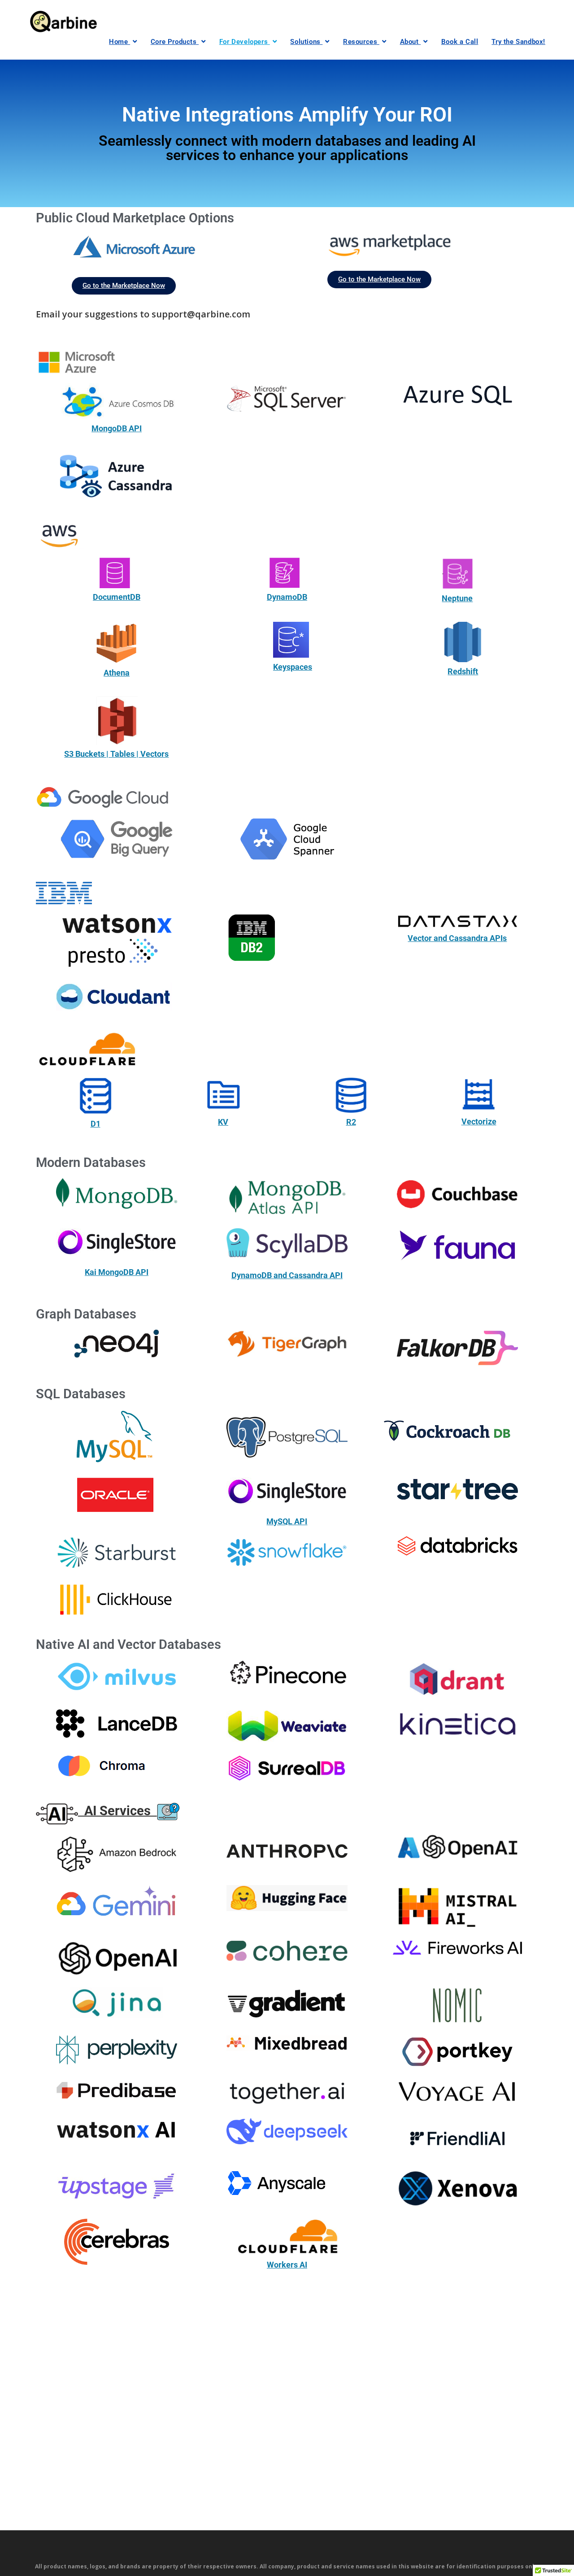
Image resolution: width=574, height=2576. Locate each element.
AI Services (117, 1810)
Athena (117, 673)
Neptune (457, 598)
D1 (96, 1124)
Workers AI (287, 2265)
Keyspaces (293, 667)
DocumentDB (117, 597)
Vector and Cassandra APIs (457, 938)
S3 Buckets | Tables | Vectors (116, 754)
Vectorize (479, 1121)
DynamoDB (287, 597)
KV (223, 1122)
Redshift (463, 671)
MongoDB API (117, 428)
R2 (351, 1122)
